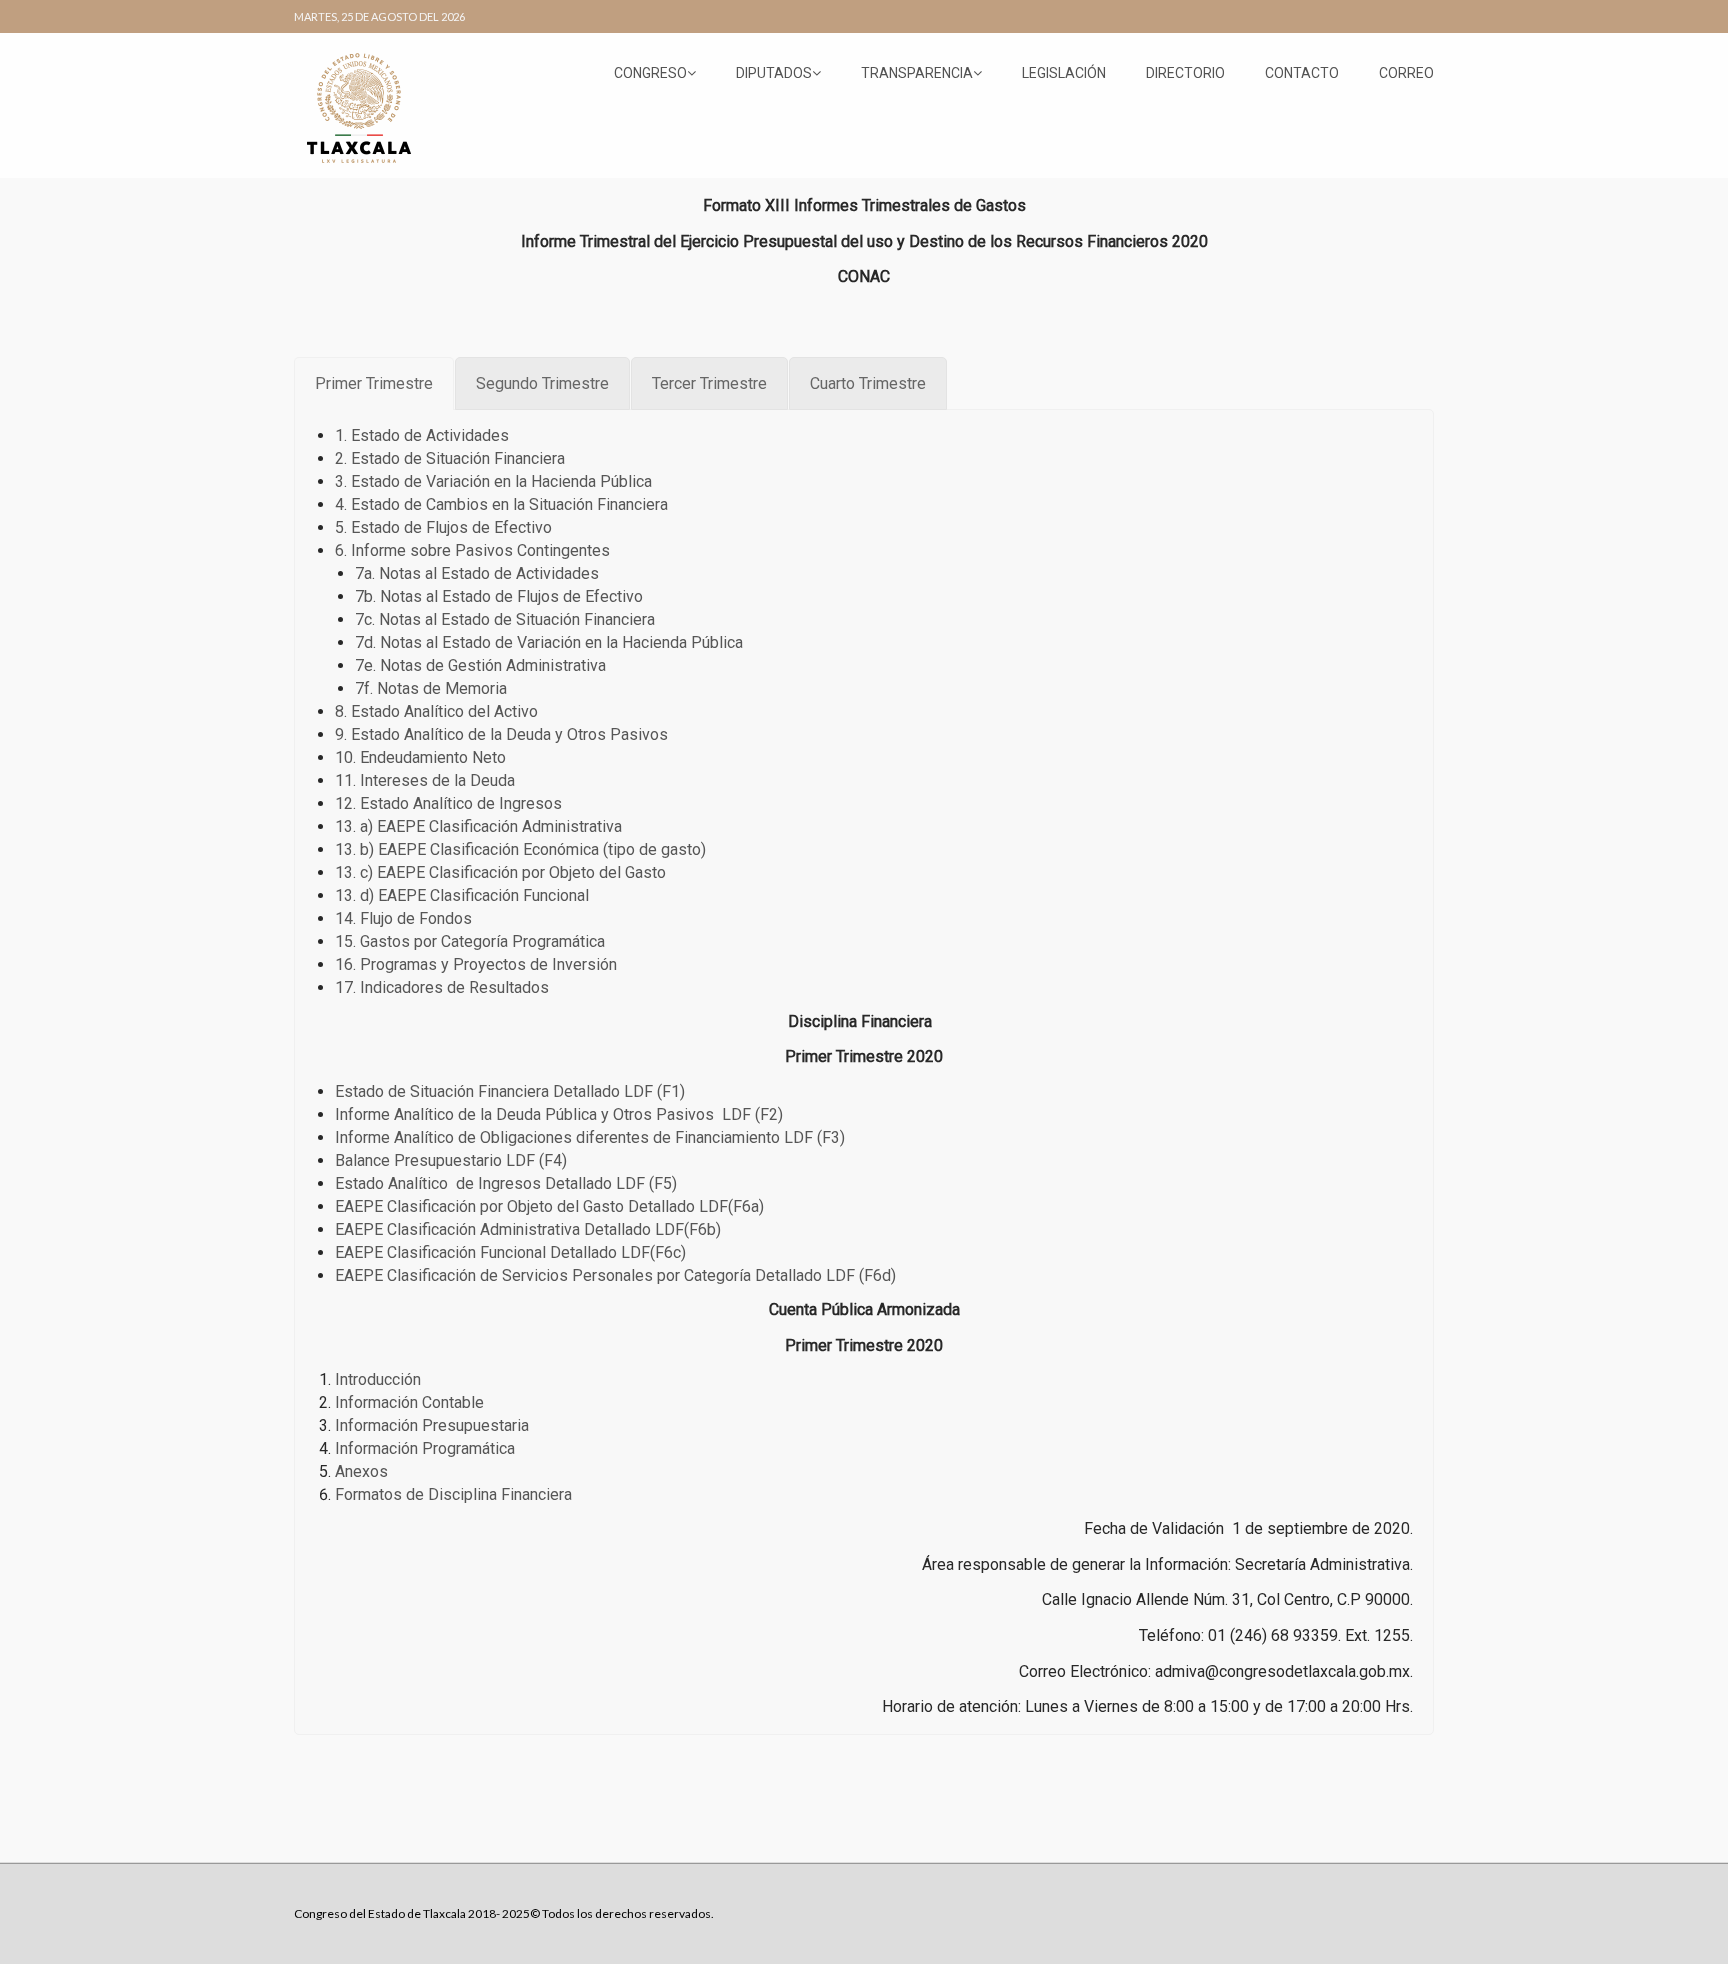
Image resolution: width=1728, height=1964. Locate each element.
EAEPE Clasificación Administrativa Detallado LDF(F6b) (528, 1229)
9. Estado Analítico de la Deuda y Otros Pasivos (501, 734)
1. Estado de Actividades (422, 435)
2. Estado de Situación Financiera (450, 458)
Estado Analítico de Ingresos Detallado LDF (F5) (506, 1183)
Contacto (1302, 73)
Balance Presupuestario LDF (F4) (451, 1160)
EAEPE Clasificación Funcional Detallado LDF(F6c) (510, 1252)
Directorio (1185, 73)
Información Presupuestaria (432, 1425)
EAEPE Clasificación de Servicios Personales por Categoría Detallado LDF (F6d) (615, 1275)
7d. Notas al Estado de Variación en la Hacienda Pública (549, 642)
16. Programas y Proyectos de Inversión (476, 964)
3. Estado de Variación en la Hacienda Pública (493, 481)
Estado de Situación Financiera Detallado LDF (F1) (510, 1091)
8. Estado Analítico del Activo (436, 711)
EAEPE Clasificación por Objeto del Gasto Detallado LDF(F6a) (549, 1206)
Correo (1406, 73)
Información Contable (409, 1402)
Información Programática (425, 1448)
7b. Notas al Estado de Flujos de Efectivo (499, 596)
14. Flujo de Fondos (403, 918)
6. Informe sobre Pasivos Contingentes (472, 550)
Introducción (378, 1379)
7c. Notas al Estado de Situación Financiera (505, 619)
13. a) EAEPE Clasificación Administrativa (478, 826)
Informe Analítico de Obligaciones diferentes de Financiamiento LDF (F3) (590, 1137)
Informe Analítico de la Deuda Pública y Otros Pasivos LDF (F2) (559, 1114)
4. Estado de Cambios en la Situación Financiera (501, 504)
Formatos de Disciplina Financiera (453, 1494)
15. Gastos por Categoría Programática (472, 941)
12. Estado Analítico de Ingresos (448, 803)
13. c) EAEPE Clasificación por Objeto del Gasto (500, 872)
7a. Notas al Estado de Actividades (477, 573)
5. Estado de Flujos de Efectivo (443, 527)
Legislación (1064, 73)
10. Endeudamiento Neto (420, 757)
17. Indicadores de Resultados (442, 987)
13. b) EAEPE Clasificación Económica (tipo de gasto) (520, 849)
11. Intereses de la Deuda (425, 780)
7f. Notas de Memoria (431, 688)
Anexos (361, 1471)
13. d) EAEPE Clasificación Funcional (462, 895)
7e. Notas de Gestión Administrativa (480, 665)
